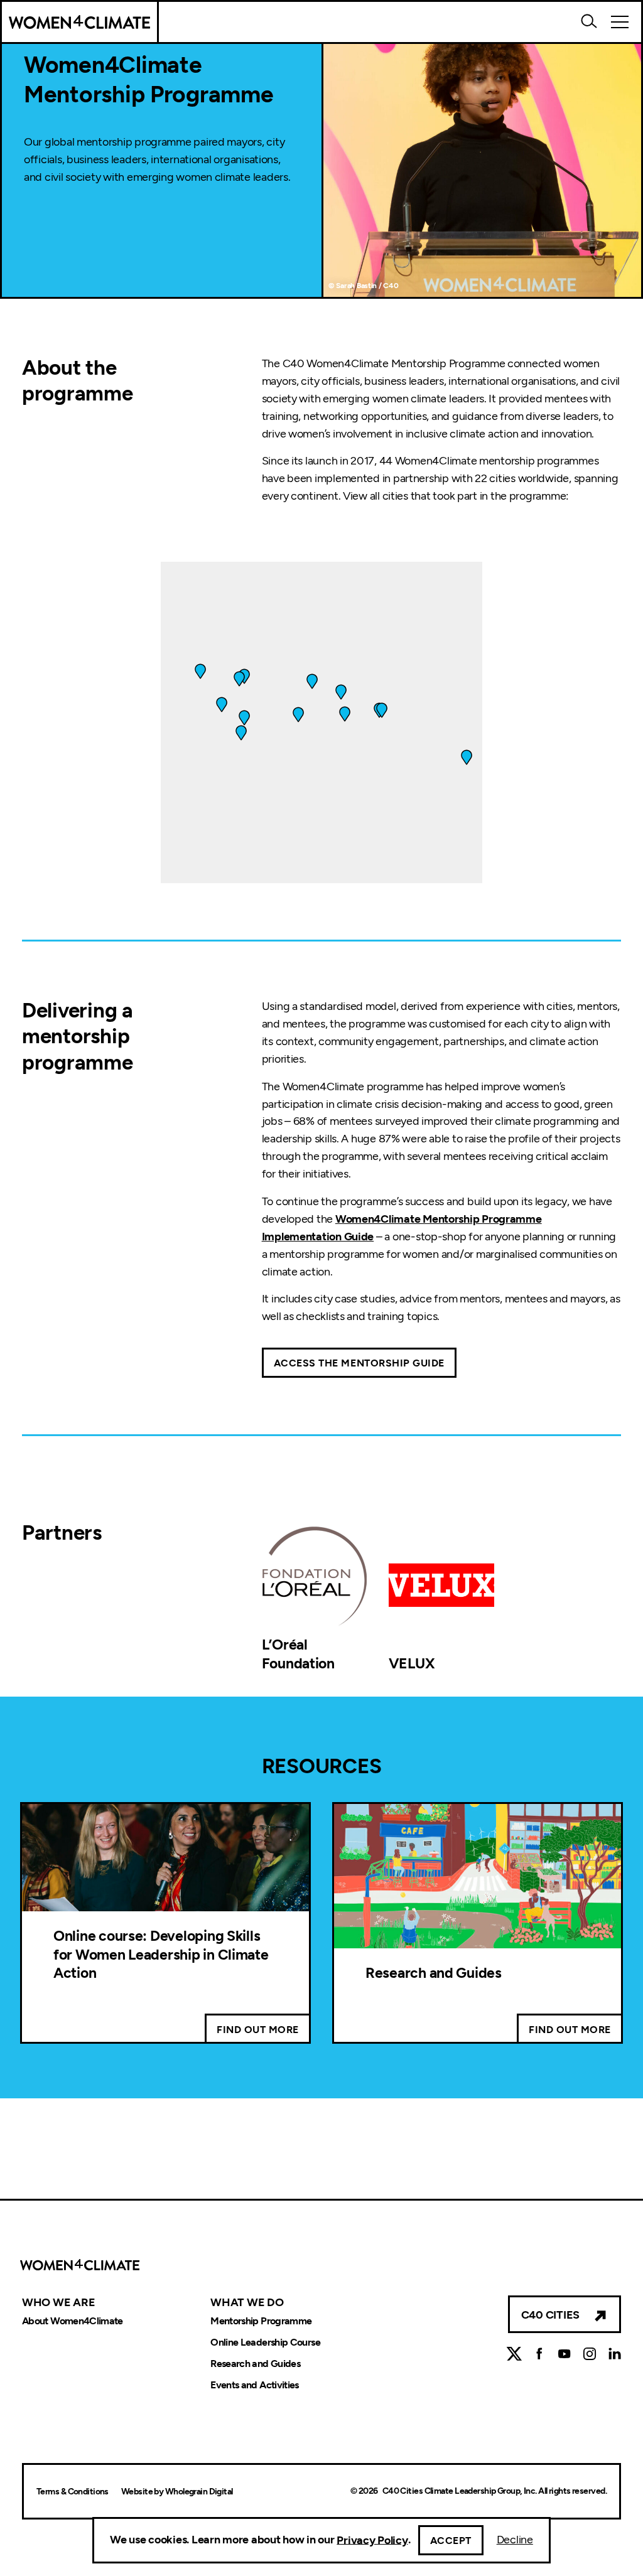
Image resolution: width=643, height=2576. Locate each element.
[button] (345, 714)
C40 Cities (550, 2315)
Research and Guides (434, 1973)
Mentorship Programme (261, 2321)
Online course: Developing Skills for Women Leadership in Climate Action (161, 1954)
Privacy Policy (372, 2540)
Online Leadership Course (265, 2343)
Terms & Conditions (73, 2492)
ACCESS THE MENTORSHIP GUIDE (359, 1363)
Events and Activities (255, 2385)
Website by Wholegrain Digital (177, 2492)
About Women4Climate (73, 2321)
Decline (515, 2540)
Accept (451, 2541)
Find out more (258, 2030)
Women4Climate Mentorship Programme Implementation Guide (402, 1228)
